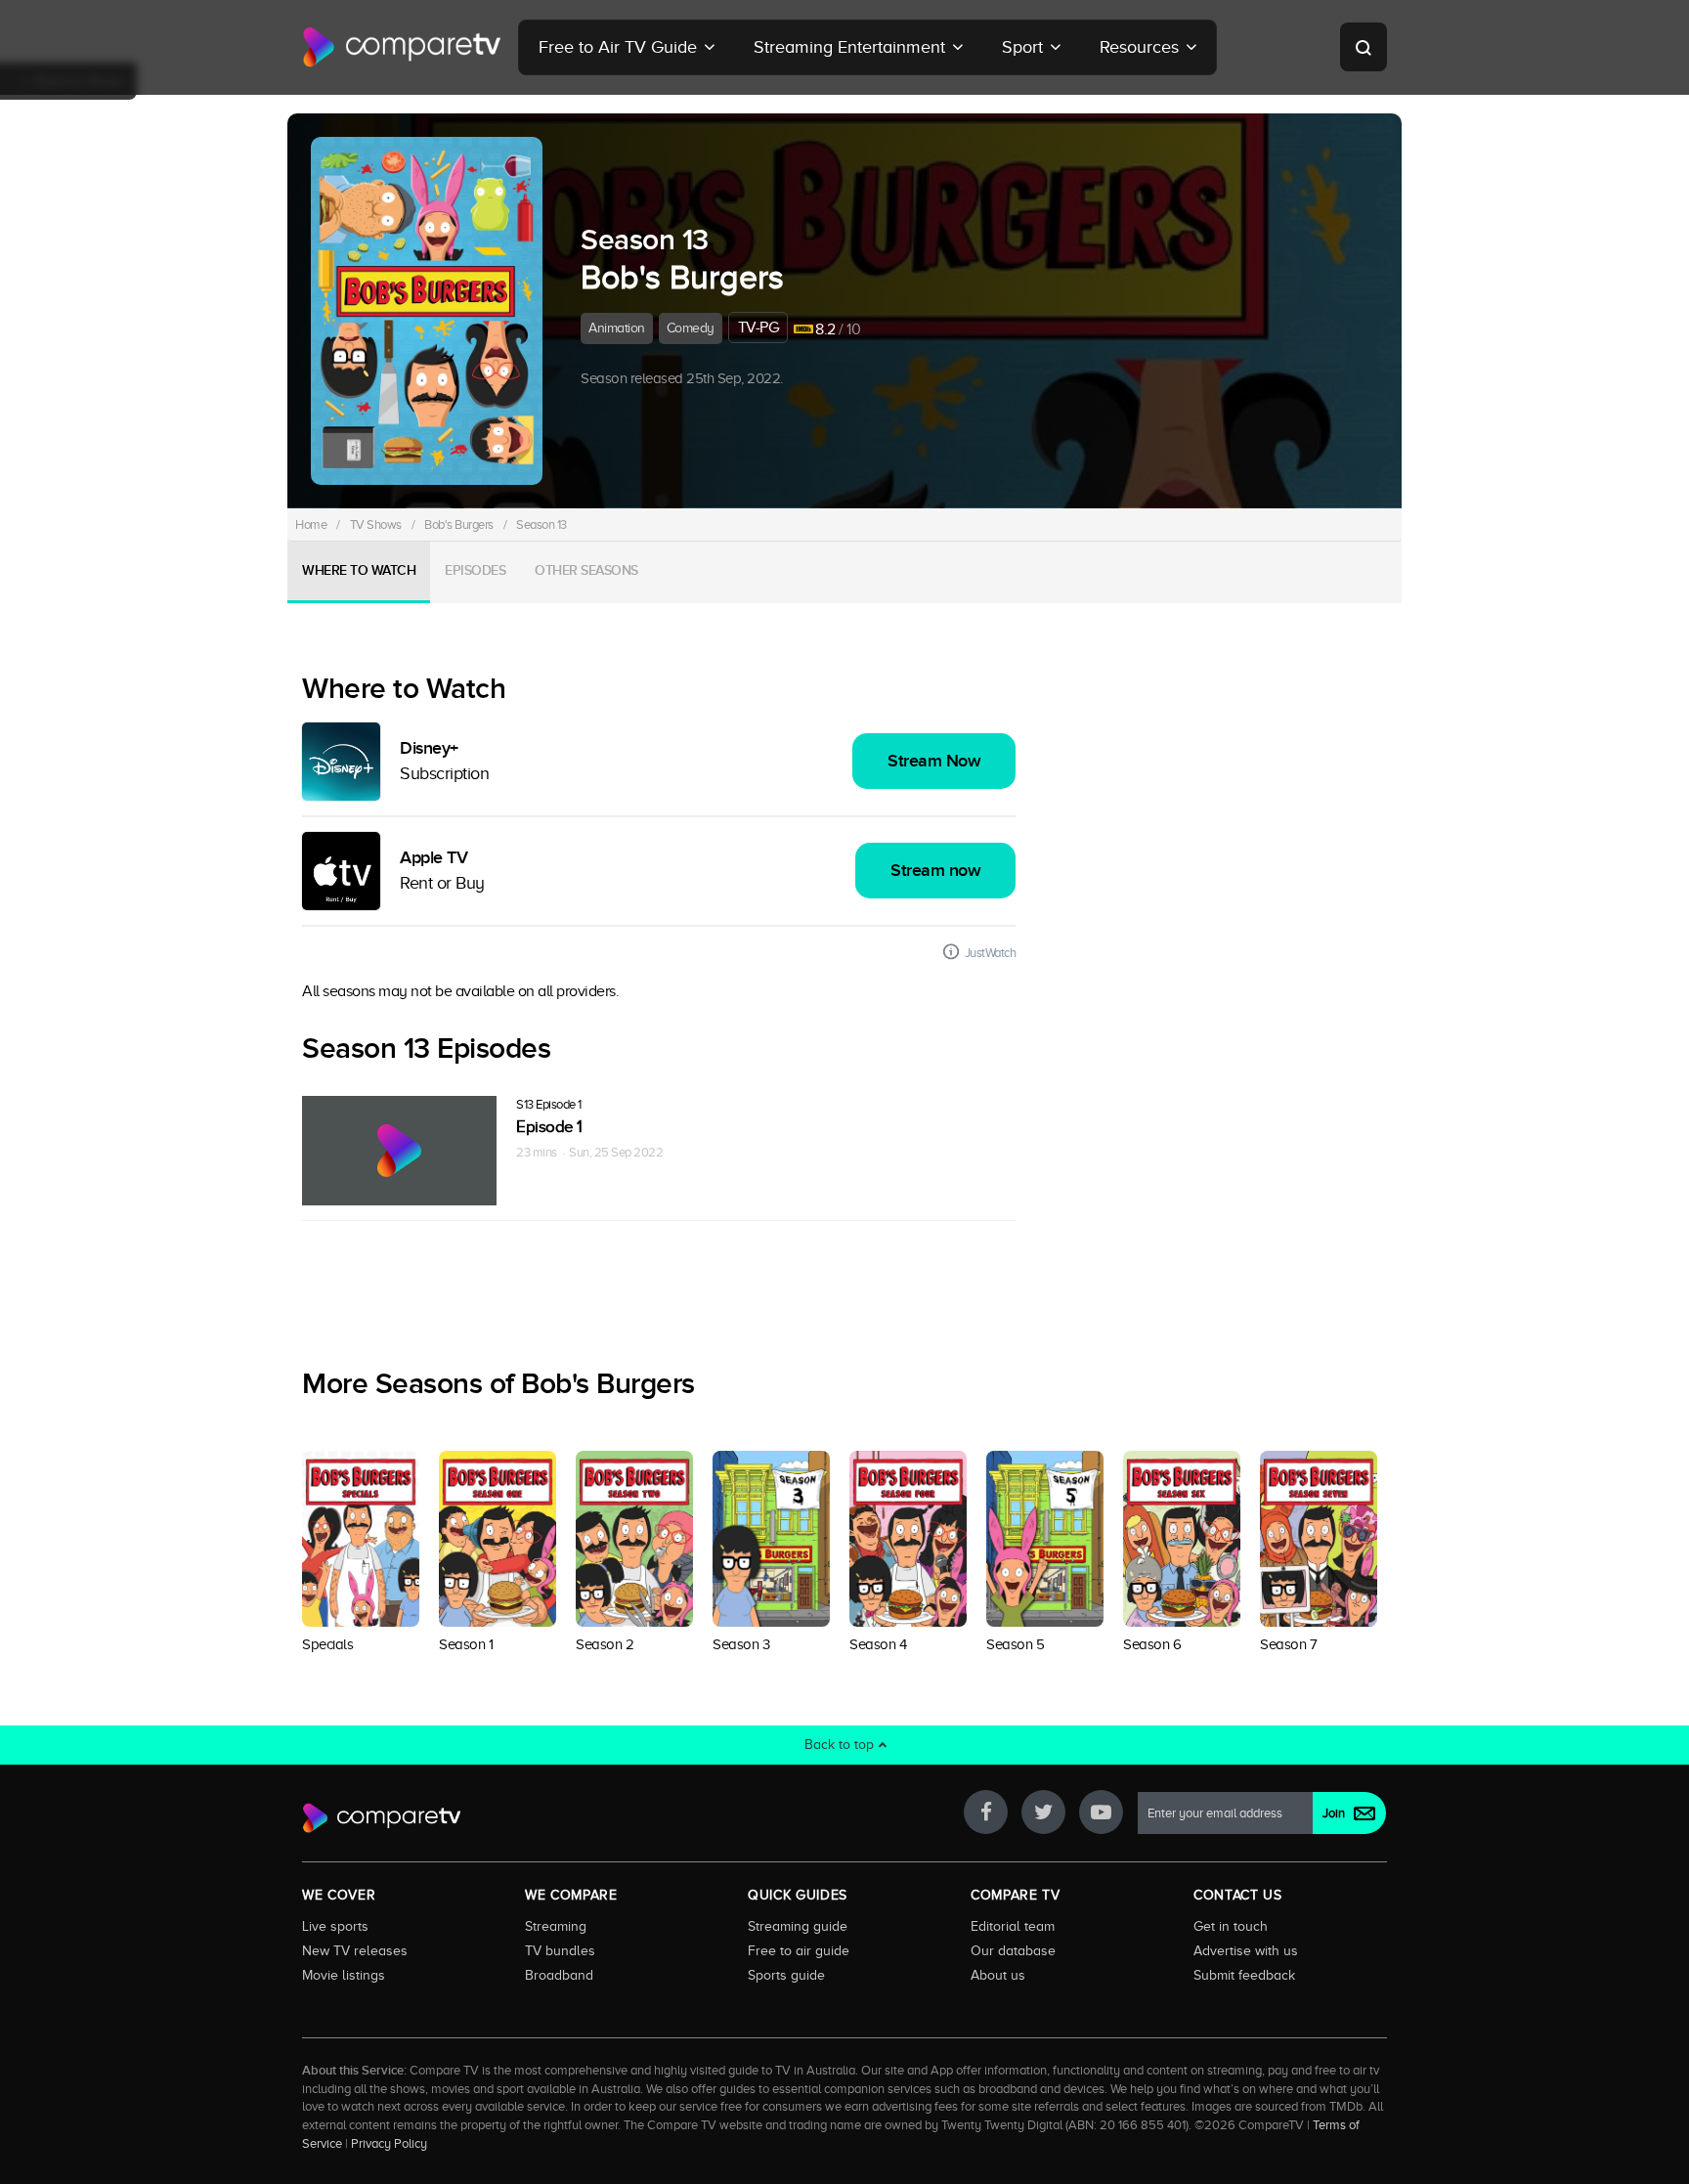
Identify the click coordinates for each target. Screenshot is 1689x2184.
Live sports (335, 1926)
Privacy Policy (389, 2144)
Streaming (556, 1926)
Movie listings (344, 1975)
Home (311, 524)
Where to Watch (359, 570)
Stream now (935, 871)
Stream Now (934, 761)
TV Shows (376, 524)
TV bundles (560, 1950)
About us (998, 1975)
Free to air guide (799, 1950)
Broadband (559, 1975)
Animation (617, 328)
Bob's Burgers (459, 524)
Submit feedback (1244, 1975)
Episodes (475, 570)
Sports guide (786, 1975)
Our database (1013, 1950)
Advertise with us (1246, 1950)
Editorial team (1013, 1926)
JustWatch (991, 953)
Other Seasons (586, 570)
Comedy (691, 328)
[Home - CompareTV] (402, 47)
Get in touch (1231, 1926)
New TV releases (355, 1950)
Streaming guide (798, 1926)
